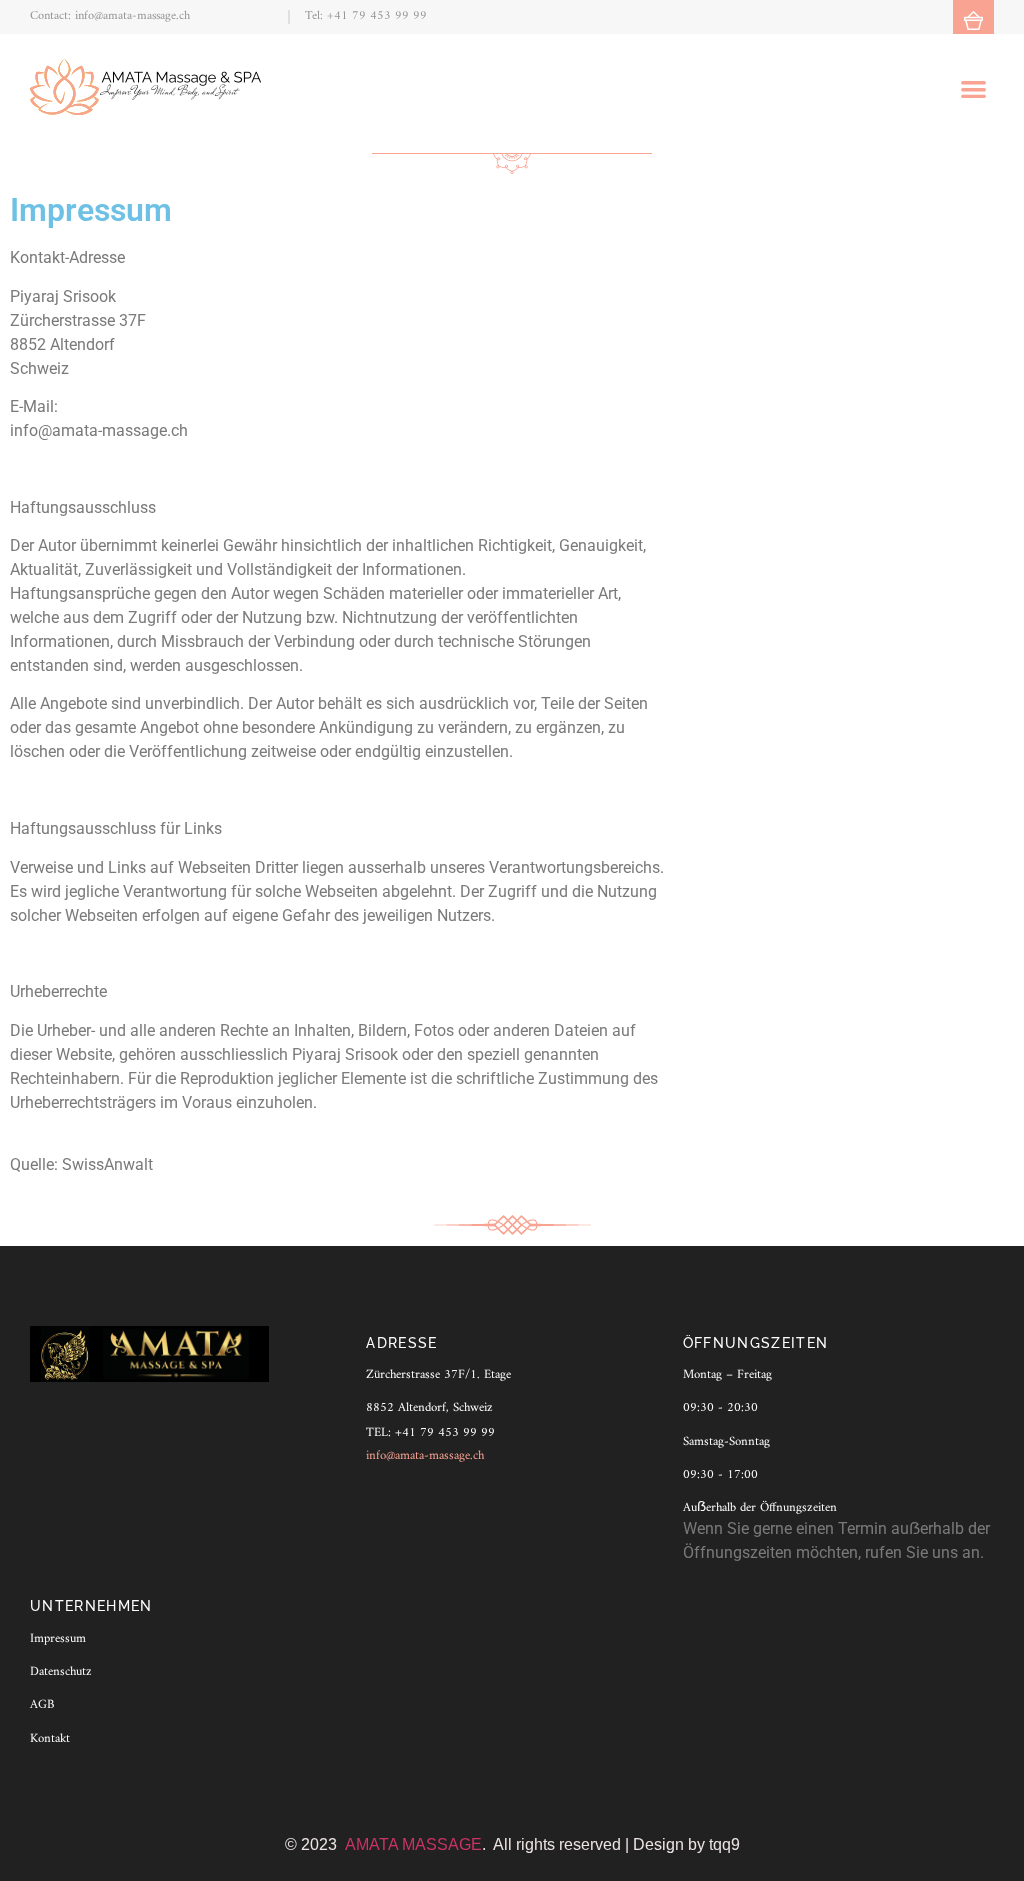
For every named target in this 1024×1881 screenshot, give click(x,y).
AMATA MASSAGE (413, 1844)
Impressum (58, 1639)
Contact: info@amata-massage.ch (110, 16)
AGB (42, 1705)
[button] (973, 88)
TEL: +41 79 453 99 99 (430, 1433)
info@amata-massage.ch (425, 1456)
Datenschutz (61, 1672)
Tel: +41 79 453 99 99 (366, 16)
